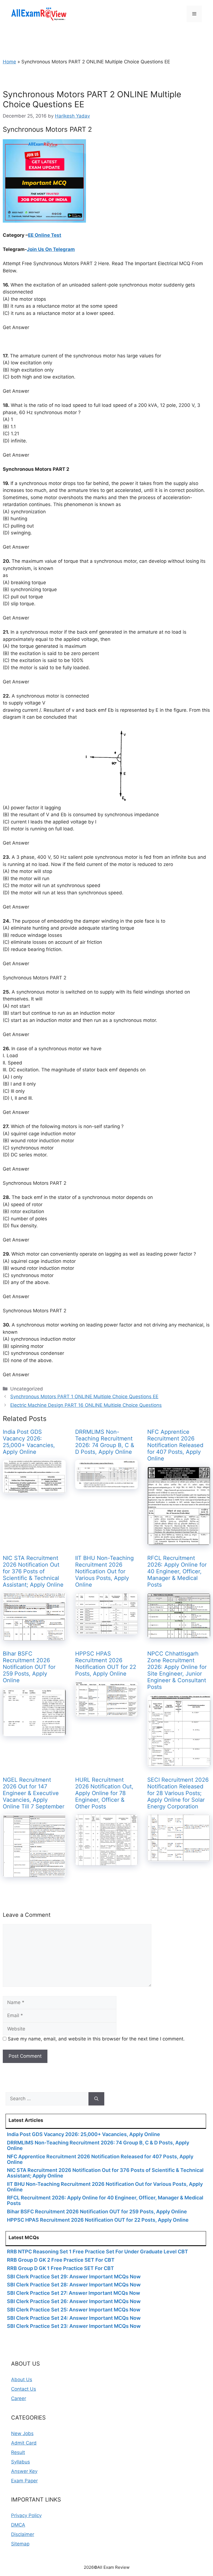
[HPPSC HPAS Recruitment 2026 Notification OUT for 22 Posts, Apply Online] (107, 1713)
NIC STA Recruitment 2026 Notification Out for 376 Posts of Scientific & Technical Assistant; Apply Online (33, 1571)
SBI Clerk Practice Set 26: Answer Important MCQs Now (74, 2301)
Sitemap (20, 2544)
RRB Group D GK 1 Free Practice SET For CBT (60, 2268)
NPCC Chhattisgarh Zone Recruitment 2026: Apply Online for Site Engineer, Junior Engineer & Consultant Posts (177, 1670)
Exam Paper (24, 2481)
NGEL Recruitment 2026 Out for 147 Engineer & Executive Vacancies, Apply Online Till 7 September (34, 1793)
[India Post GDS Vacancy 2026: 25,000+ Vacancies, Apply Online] (34, 1490)
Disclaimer (23, 2534)
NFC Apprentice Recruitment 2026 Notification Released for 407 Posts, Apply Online (175, 1445)
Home (9, 62)
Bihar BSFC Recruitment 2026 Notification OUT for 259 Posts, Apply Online (29, 1667)
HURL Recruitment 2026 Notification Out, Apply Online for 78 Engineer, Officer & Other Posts (104, 1793)
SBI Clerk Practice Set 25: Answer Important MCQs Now (74, 2310)
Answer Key (24, 2471)
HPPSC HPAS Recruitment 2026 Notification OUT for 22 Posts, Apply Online (106, 1664)
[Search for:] (47, 2099)
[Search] (96, 2099)
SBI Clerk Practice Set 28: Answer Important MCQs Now (74, 2285)
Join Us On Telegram (51, 249)
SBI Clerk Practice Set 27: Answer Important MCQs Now (73, 2293)
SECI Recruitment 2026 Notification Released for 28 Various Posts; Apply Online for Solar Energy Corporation (178, 1793)
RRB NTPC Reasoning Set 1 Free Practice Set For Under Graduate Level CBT (97, 2252)
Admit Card (24, 2443)
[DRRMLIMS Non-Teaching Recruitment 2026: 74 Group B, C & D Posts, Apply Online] (107, 1485)
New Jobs (22, 2433)
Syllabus (21, 2462)
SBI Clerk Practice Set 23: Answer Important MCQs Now (74, 2326)
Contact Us (24, 2389)
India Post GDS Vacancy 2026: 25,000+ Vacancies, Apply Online (29, 1442)
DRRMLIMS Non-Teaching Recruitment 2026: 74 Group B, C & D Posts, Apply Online (105, 1442)
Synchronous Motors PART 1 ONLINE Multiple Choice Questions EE (84, 1397)
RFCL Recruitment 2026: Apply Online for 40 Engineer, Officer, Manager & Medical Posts (177, 1571)
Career (19, 2398)
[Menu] (194, 14)
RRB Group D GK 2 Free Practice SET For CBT (61, 2260)
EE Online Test (45, 235)
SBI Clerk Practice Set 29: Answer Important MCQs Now (74, 2277)
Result (18, 2452)
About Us (22, 2380)
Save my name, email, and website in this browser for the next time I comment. (96, 2039)
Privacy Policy (26, 2515)
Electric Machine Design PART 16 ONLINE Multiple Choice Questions (86, 1405)
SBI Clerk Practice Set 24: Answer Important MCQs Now (74, 2318)
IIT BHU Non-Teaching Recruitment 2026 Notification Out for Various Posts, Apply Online (104, 1571)
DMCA (18, 2525)
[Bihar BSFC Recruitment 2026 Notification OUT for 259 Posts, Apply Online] (34, 1733)
